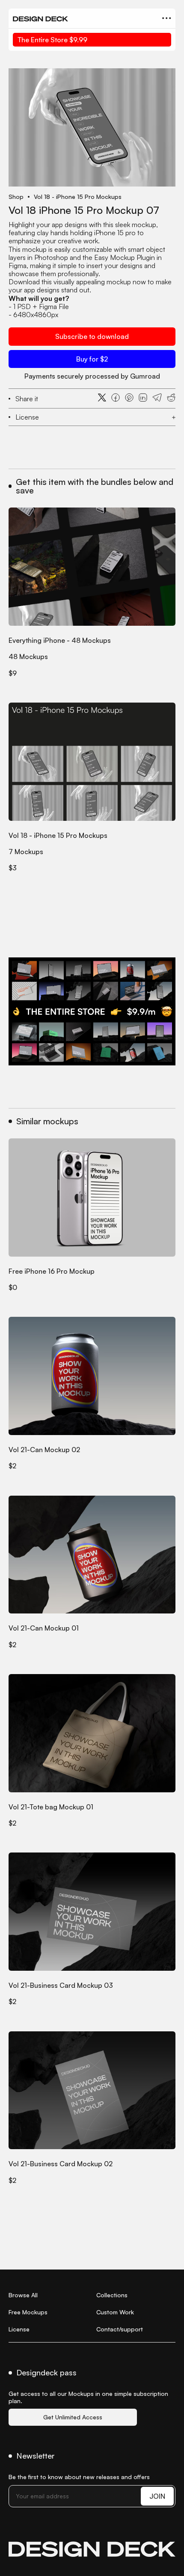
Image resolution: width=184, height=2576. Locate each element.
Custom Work (115, 2312)
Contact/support (120, 2329)
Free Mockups (28, 2312)
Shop (16, 197)
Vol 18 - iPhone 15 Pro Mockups (78, 197)
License (19, 2329)
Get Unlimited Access (73, 2417)
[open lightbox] (92, 127)
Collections (112, 2295)
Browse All (23, 2295)
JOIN (157, 2496)
